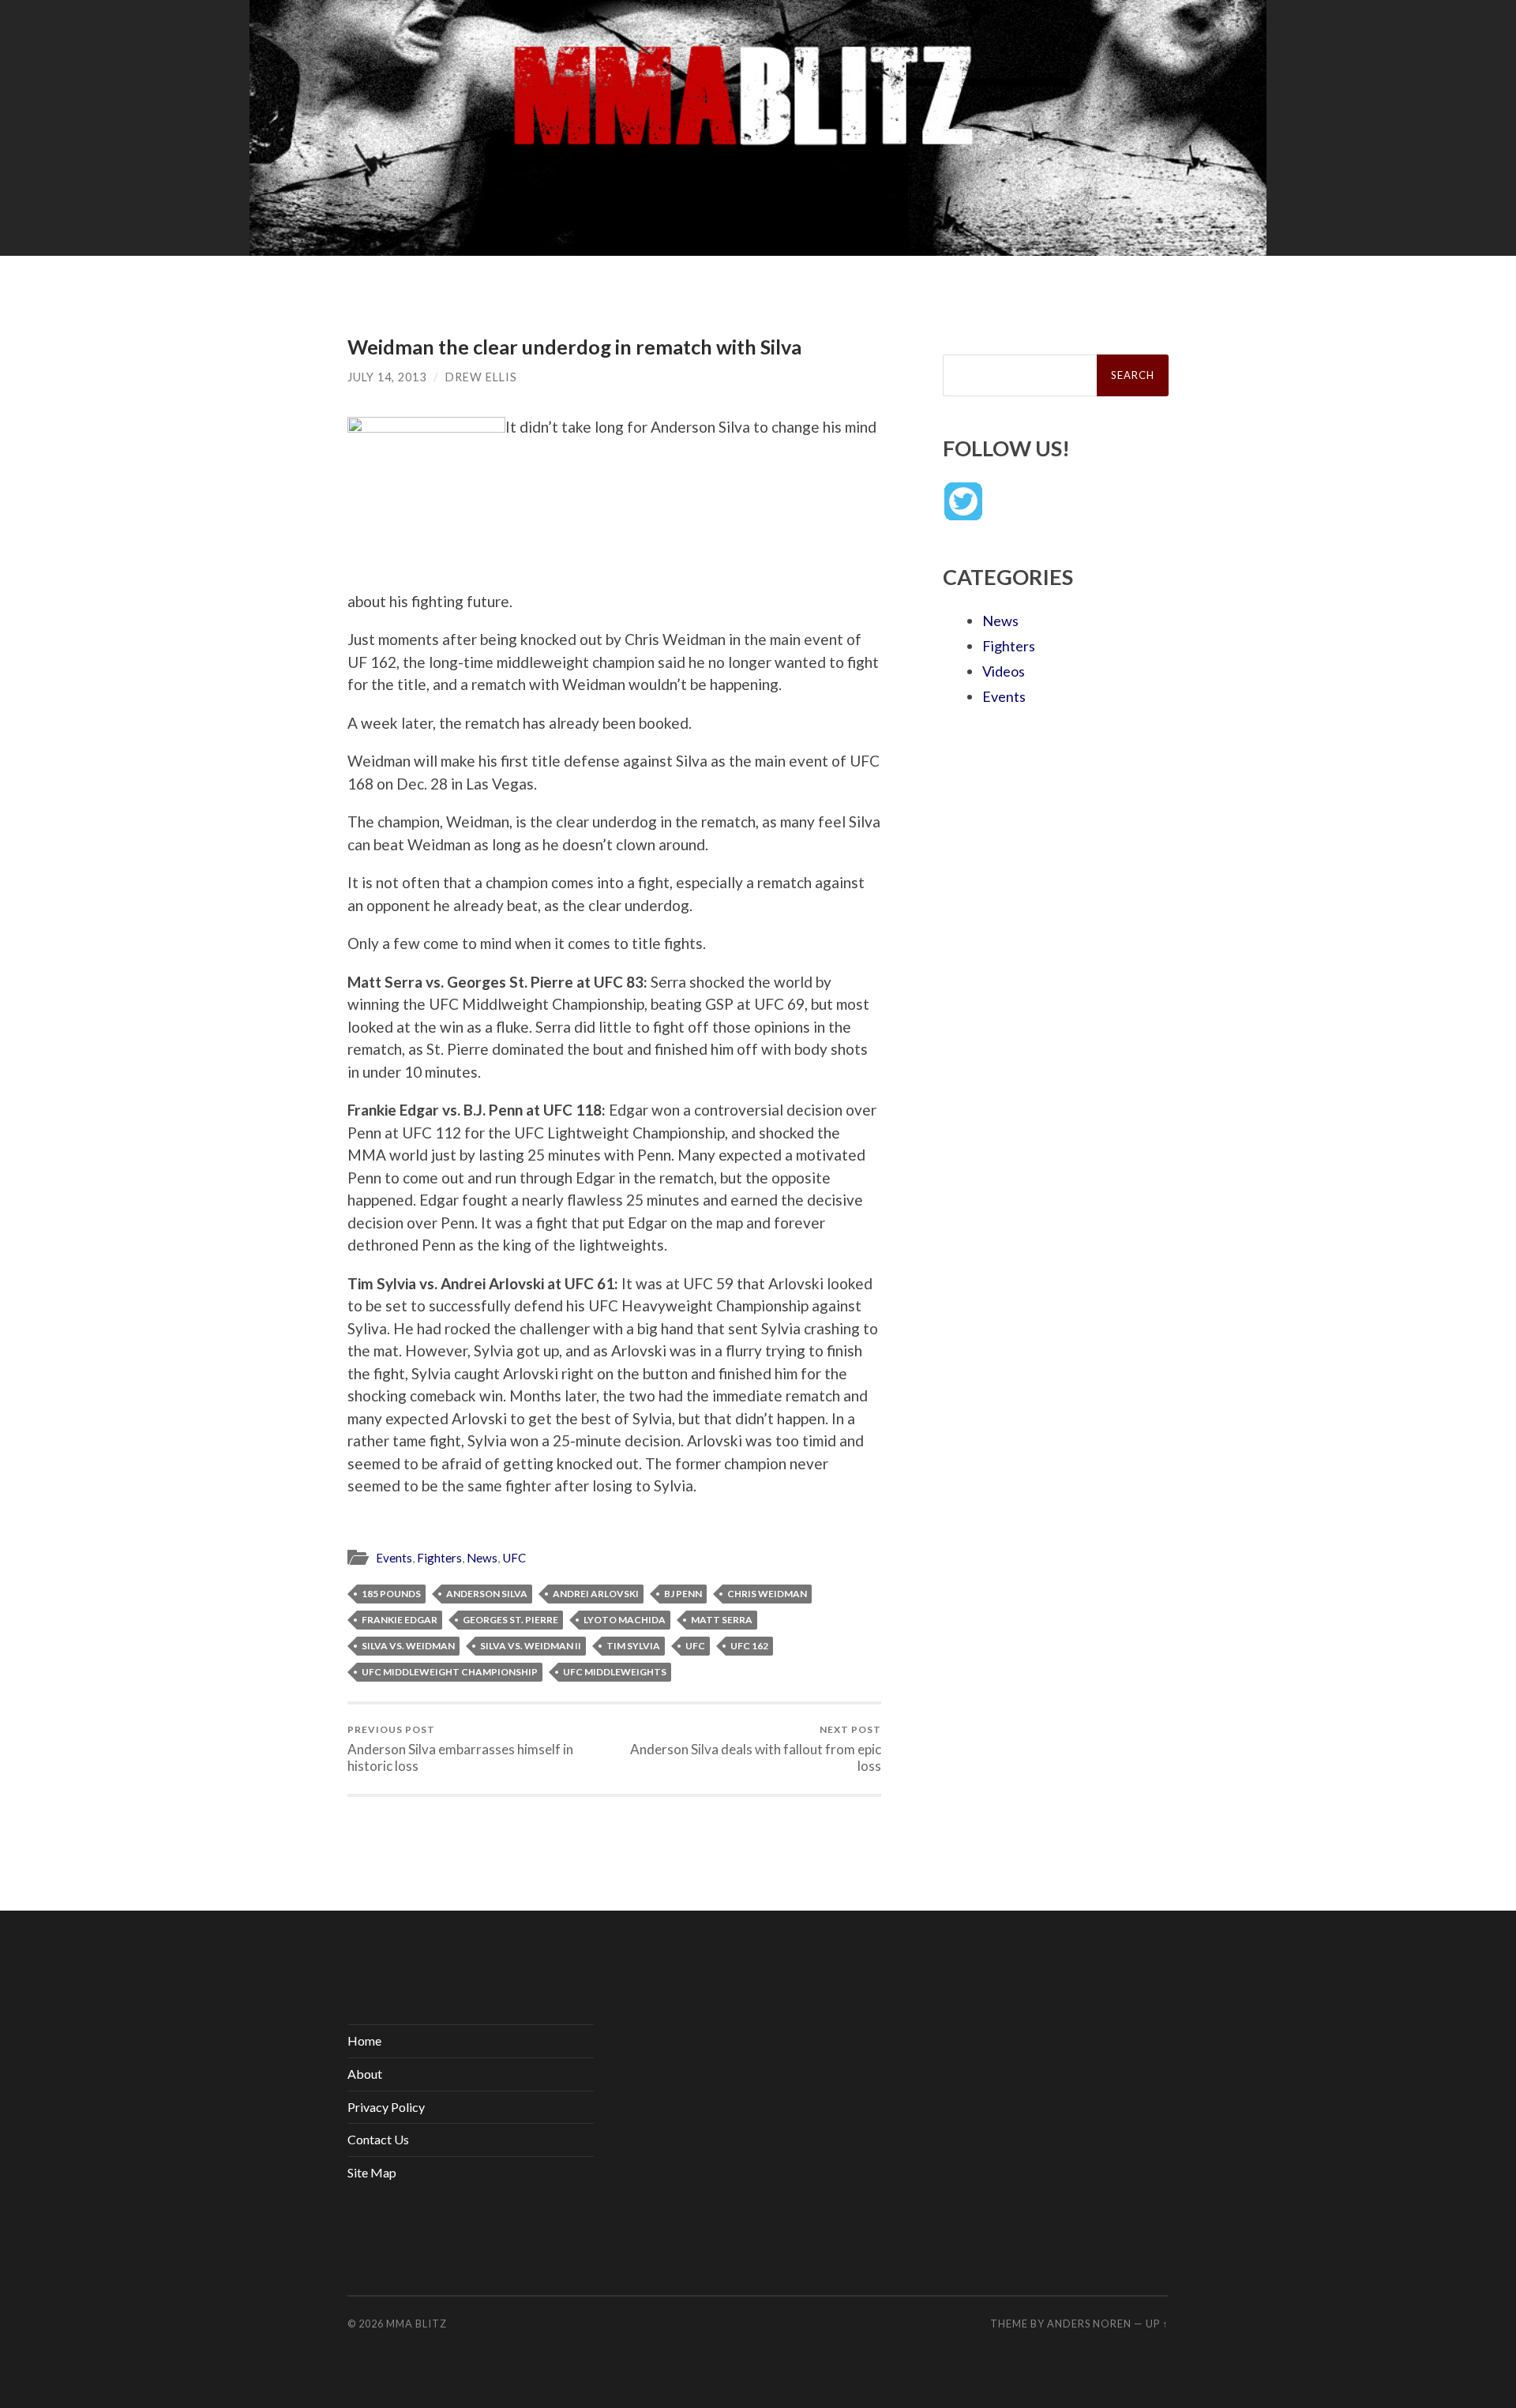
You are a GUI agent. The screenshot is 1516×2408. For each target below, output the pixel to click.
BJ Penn (683, 1594)
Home (364, 2040)
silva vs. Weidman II (531, 1646)
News (482, 1558)
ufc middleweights (615, 1672)
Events (394, 1558)
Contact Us (378, 2139)
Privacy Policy (386, 2107)
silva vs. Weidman (408, 1646)
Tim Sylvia (633, 1646)
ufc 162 (749, 1646)
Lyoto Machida (625, 1620)
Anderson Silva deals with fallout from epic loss (756, 1749)
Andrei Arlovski (596, 1594)
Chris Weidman (767, 1594)
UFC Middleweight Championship (450, 1672)
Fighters (439, 1558)
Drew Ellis (481, 377)
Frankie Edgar (400, 1620)
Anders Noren (1089, 2324)
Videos (1004, 671)
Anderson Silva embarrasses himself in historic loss (460, 1749)
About (365, 2074)
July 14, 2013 (387, 377)
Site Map (372, 2172)
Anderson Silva (487, 1594)
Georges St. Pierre (510, 1620)
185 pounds (391, 1594)
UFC (514, 1558)
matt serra (722, 1620)
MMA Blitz (417, 2324)
